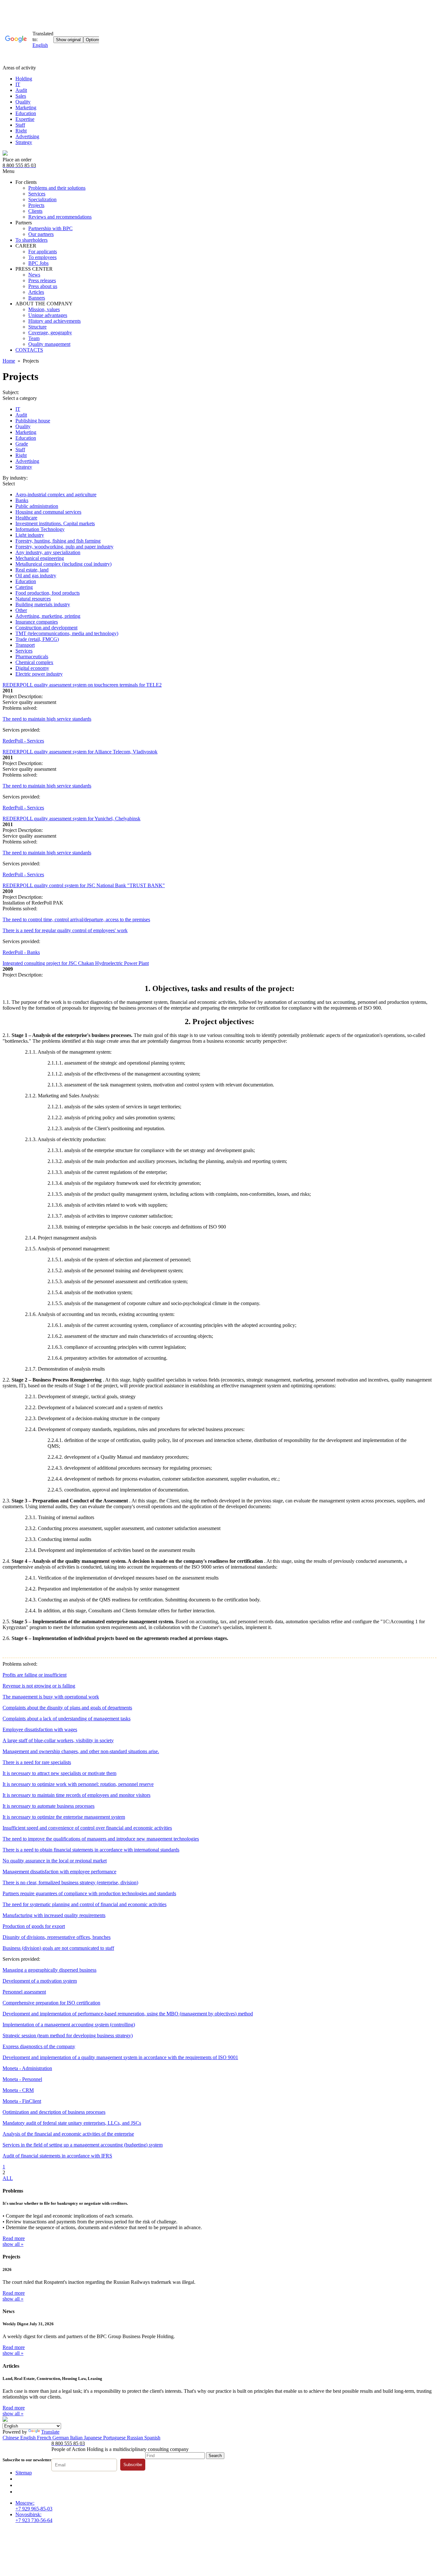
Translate (50, 2432)
